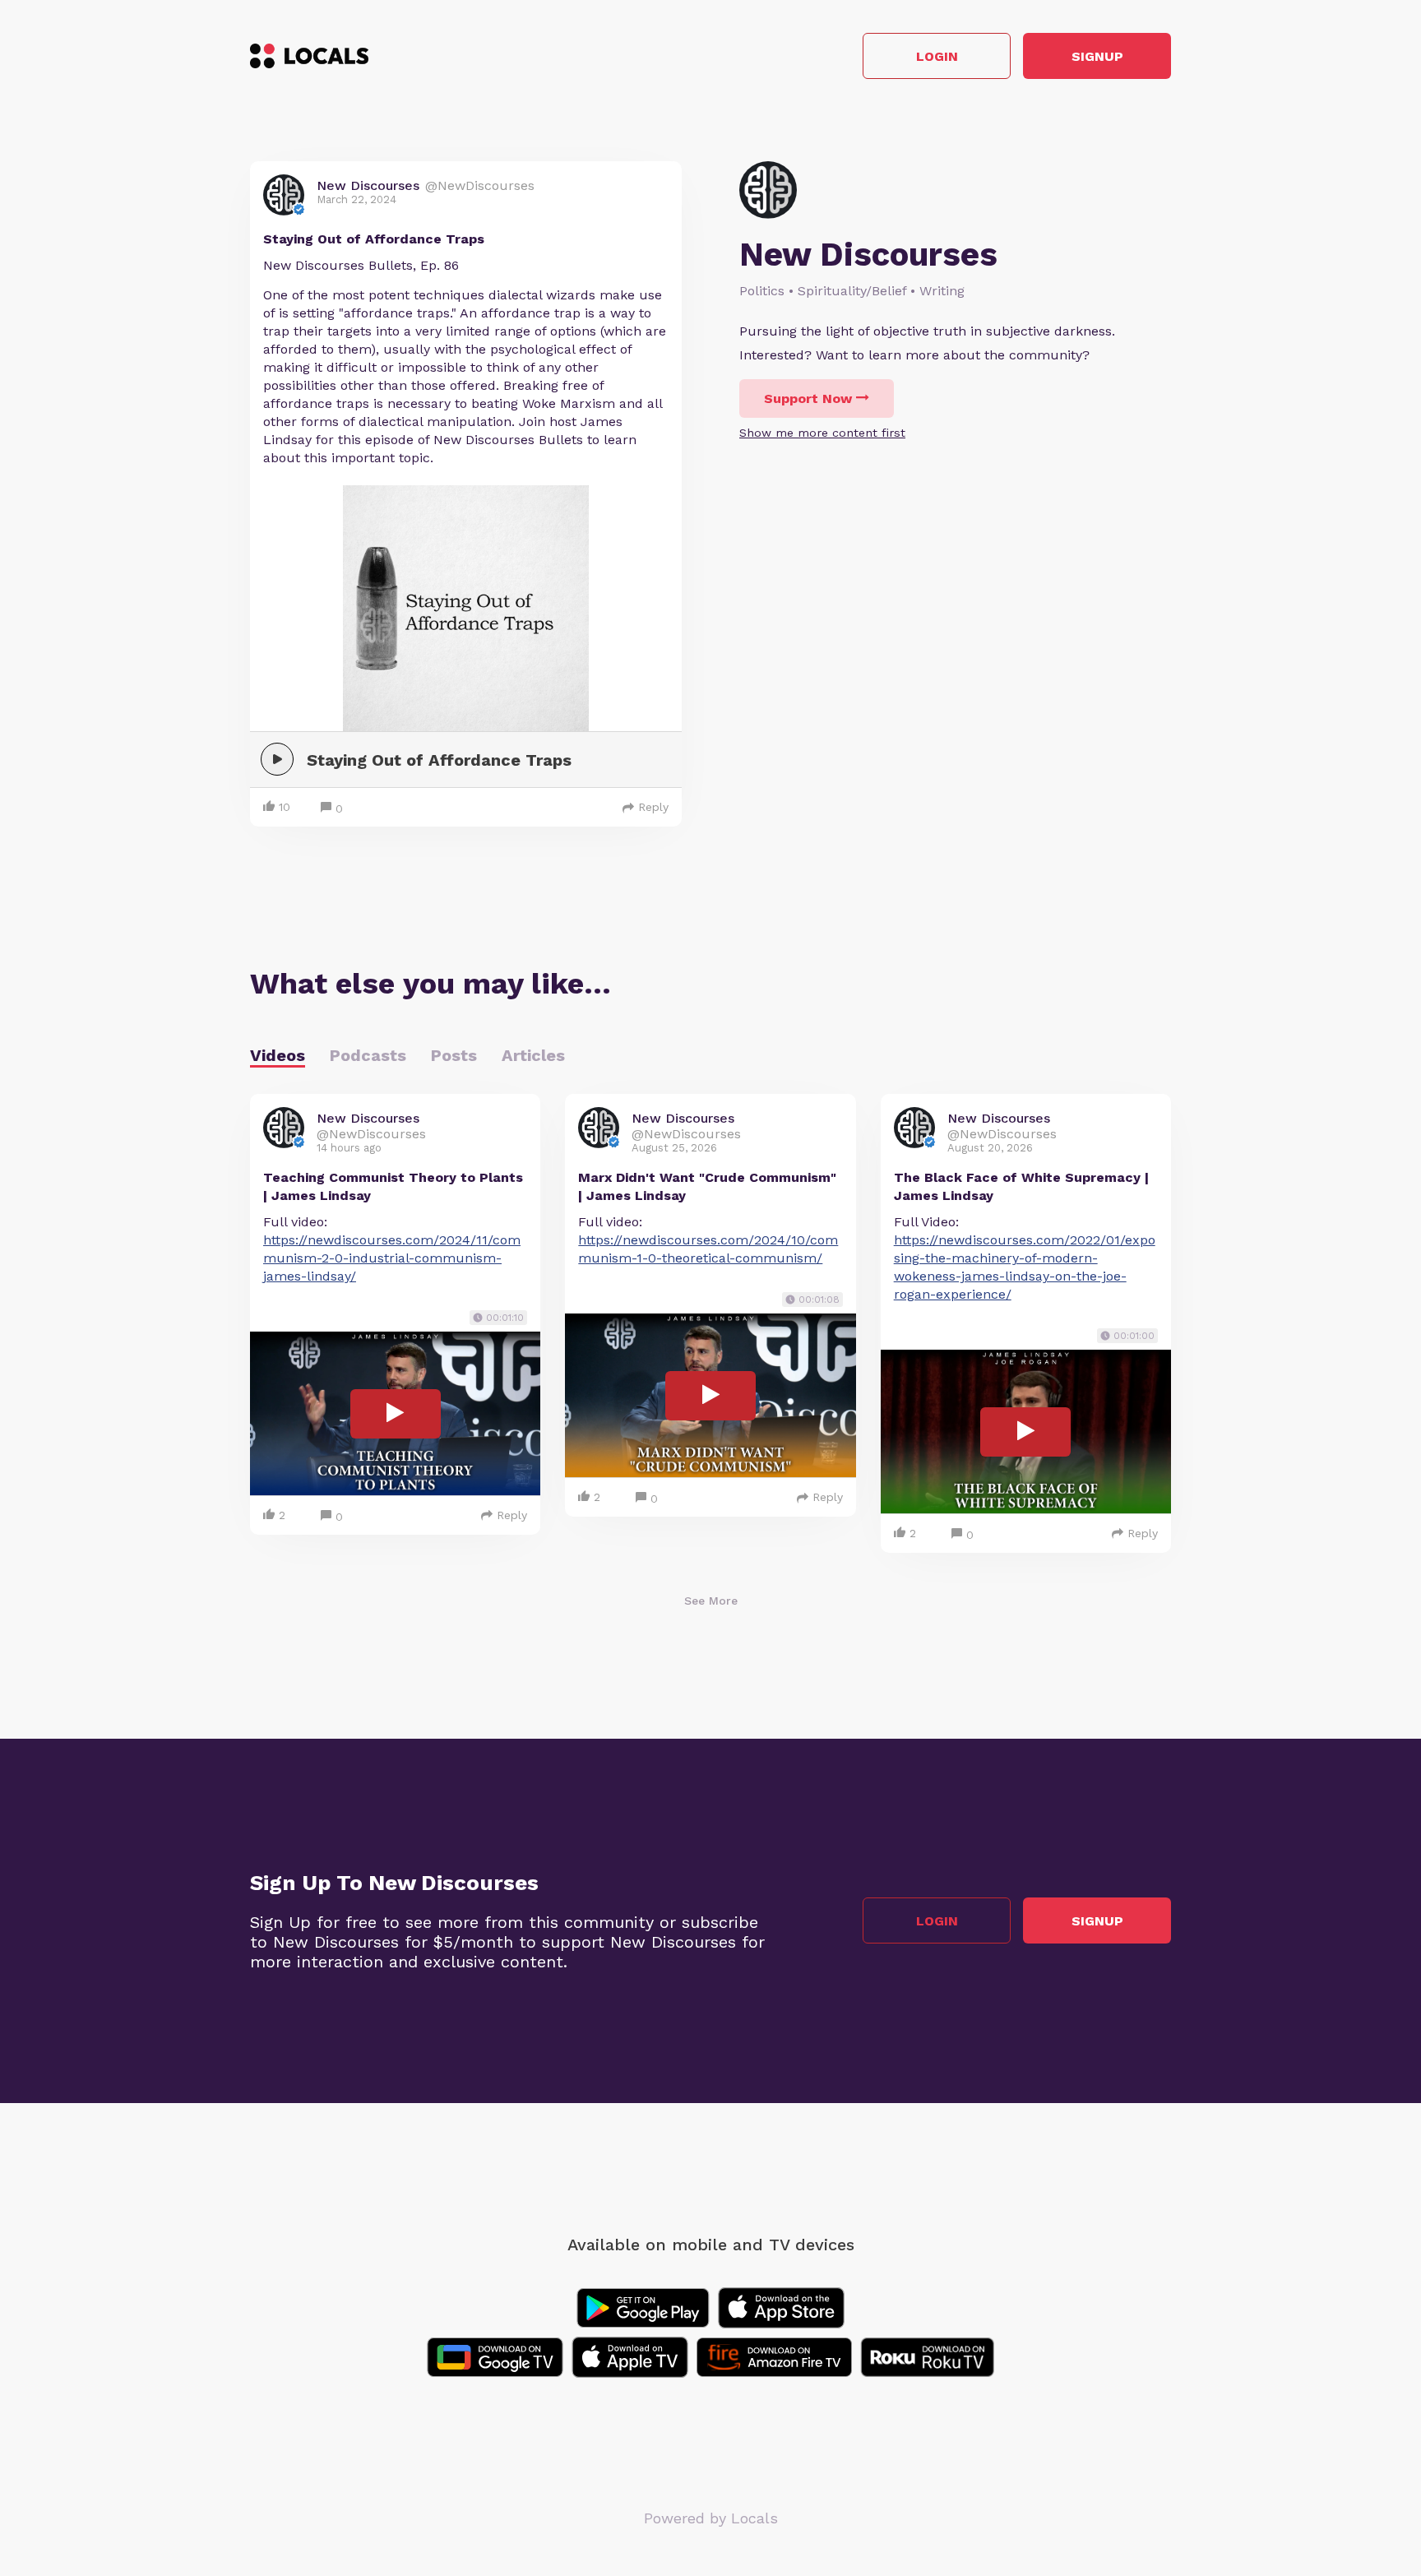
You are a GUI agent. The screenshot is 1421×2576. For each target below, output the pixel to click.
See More (711, 1601)
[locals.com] (309, 56)
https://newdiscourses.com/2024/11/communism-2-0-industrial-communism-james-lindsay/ (392, 1258)
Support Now (808, 398)
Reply (653, 807)
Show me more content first (822, 433)
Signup (1097, 56)
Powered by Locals (711, 2518)
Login (937, 56)
